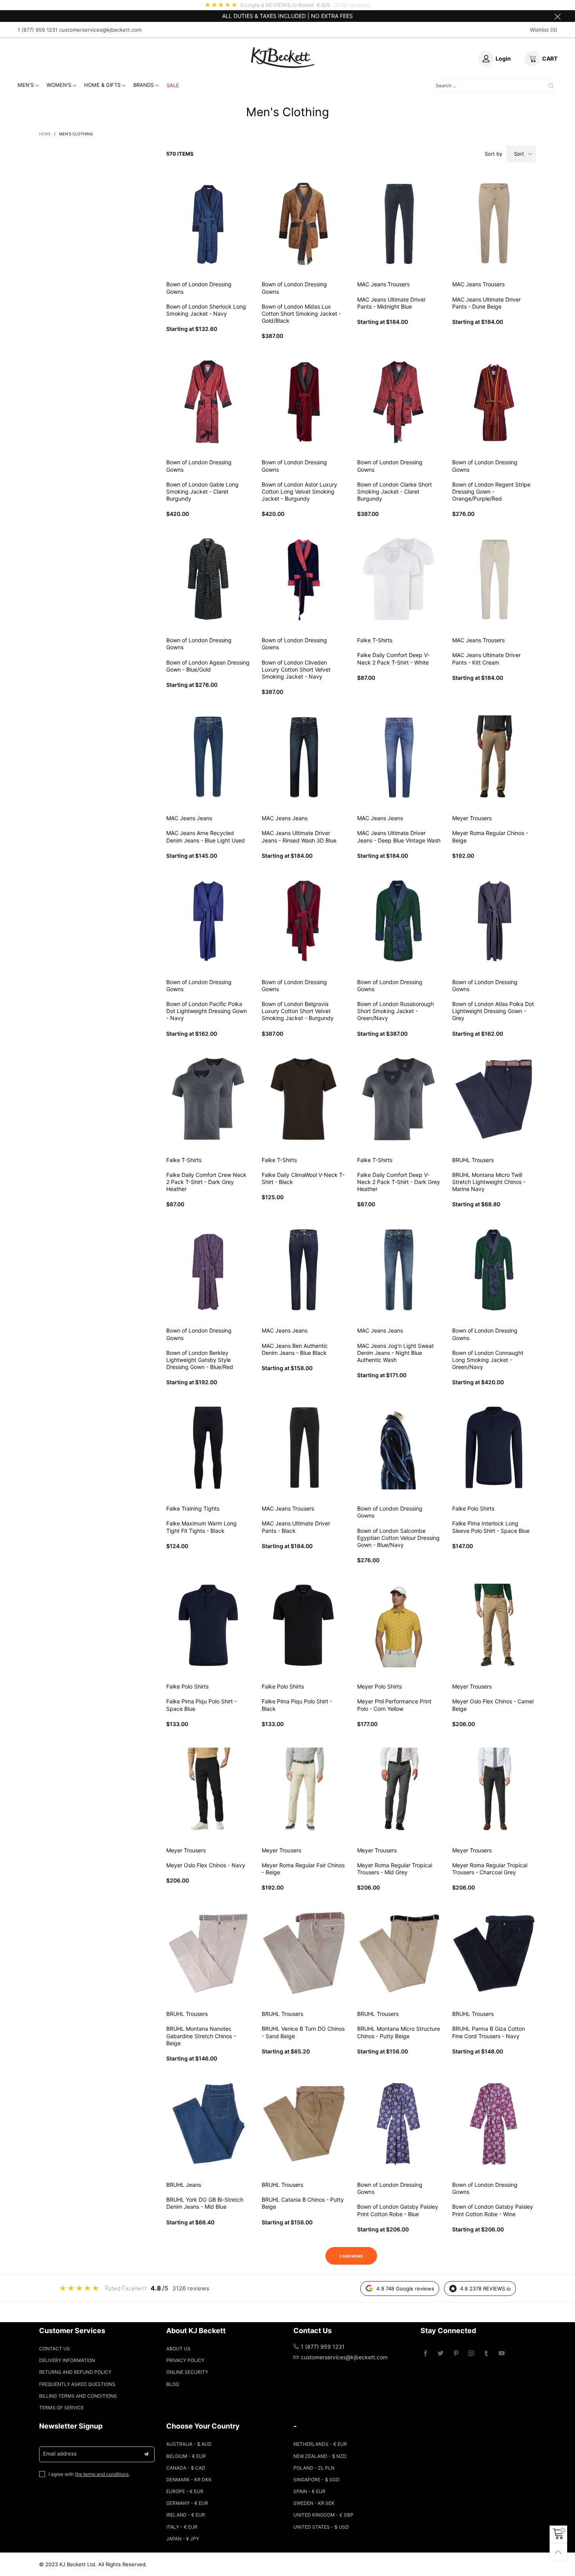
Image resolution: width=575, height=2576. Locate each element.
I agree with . (89, 2474)
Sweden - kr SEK (314, 2503)
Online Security (187, 2372)
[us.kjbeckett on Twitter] (441, 2354)
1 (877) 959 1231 (38, 30)
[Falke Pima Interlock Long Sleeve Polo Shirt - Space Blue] (494, 1448)
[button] (146, 2454)
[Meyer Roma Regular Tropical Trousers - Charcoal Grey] (494, 1789)
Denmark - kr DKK (189, 2480)
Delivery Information (67, 2360)
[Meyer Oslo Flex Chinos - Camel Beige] (494, 1626)
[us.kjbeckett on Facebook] (425, 2354)
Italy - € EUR (182, 2527)
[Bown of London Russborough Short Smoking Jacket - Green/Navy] (399, 921)
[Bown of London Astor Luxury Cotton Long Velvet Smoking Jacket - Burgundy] (304, 402)
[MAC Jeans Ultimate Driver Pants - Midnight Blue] (399, 224)
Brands (144, 85)
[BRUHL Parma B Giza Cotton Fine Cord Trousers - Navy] (494, 1953)
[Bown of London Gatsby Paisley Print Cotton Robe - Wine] (494, 2124)
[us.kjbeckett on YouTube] (502, 2354)
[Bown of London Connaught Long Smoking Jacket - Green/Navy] (494, 1270)
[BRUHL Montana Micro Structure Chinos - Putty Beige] (399, 1953)
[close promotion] (557, 16)
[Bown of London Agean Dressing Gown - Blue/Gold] (208, 579)
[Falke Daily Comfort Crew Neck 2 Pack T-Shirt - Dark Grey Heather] (208, 1099)
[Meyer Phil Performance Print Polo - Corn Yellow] (399, 1626)
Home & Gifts (102, 85)
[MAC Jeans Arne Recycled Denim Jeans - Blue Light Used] (208, 757)
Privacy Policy (185, 2360)
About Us (178, 2349)
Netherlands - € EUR (320, 2444)
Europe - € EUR (185, 2491)
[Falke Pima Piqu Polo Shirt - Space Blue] (208, 1626)
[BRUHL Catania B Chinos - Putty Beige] (304, 2124)
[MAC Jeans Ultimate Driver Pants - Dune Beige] (494, 224)
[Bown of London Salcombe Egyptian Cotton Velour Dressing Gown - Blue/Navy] (399, 1448)
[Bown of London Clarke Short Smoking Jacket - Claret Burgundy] (399, 402)
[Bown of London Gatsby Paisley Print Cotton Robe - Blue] (399, 2124)
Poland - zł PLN (314, 2468)
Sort (519, 154)
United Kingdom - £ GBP (323, 2515)
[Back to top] (558, 2552)
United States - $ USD (321, 2527)
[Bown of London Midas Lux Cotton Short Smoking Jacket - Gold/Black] (304, 224)
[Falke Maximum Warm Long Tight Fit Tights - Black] (208, 1448)
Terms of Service (61, 2408)
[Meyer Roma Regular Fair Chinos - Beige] (304, 1789)
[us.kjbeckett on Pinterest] (456, 2354)
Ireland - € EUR (186, 2515)
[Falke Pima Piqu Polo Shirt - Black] (304, 1626)
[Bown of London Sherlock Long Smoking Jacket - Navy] (208, 224)
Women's (59, 85)
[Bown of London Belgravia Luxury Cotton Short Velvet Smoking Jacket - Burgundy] (304, 921)
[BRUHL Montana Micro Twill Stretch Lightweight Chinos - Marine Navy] (494, 1099)
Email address (60, 2454)
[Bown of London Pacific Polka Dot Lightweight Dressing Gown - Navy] (208, 921)
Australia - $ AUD (189, 2444)
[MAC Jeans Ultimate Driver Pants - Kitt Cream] (494, 579)
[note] (287, 5)
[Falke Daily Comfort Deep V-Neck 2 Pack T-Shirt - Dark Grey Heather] (399, 1099)
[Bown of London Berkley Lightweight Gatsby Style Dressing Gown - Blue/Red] (208, 1270)
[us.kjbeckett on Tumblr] (486, 2354)
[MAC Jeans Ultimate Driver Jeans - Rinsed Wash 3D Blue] (304, 757)
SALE (173, 85)
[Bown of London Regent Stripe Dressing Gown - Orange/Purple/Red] (494, 402)
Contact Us (55, 2349)
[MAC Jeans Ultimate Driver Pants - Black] (304, 1448)
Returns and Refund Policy (75, 2372)
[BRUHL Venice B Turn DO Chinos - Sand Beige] (304, 1953)
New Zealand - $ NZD (320, 2456)
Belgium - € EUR (186, 2456)
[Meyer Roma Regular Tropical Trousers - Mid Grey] (399, 1789)
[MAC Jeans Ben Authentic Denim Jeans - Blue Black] (304, 1270)
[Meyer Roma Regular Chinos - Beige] (494, 757)
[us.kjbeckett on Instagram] (471, 2354)
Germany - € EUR (187, 2503)
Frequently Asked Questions (77, 2384)
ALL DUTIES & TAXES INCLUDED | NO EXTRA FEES (287, 16)
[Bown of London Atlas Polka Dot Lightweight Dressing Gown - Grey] (494, 921)
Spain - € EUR (309, 2491)
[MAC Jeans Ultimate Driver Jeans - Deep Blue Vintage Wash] (399, 757)
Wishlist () (544, 30)
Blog (173, 2384)
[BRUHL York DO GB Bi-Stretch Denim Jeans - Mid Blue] (208, 2124)
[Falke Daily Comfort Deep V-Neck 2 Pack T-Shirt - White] (399, 579)
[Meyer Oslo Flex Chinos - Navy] (208, 1789)
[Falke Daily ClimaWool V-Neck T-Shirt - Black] (304, 1099)
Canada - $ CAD (186, 2468)
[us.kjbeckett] (283, 57)
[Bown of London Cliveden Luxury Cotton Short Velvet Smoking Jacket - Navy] (304, 579)
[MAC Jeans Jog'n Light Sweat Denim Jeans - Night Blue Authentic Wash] (399, 1270)
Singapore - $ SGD (316, 2480)
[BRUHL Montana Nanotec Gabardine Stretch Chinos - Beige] (208, 1953)
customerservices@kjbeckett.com (100, 30)
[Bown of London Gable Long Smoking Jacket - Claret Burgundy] (208, 402)
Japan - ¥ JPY (183, 2539)
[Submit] (551, 86)
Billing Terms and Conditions (78, 2396)
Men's (26, 85)
